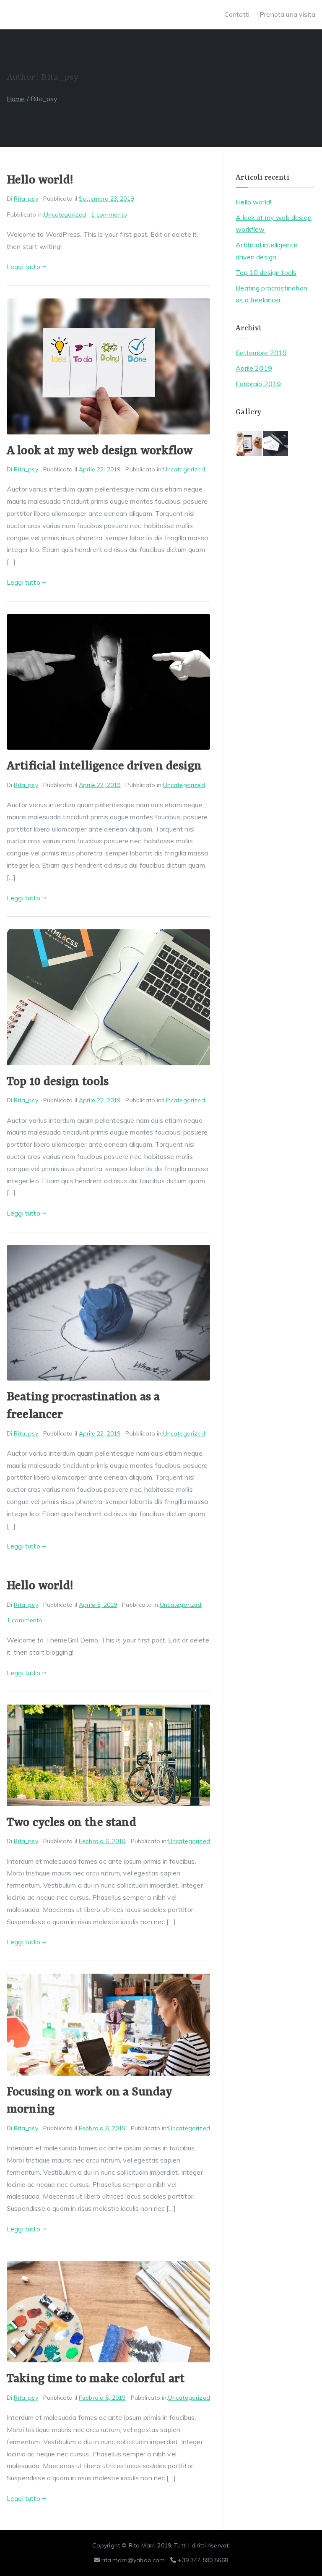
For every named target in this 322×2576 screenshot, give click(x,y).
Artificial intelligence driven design (104, 766)
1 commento (109, 214)
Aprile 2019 (254, 368)
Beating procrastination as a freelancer (271, 294)
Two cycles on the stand (71, 1823)
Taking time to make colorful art (96, 2379)
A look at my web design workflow (100, 451)
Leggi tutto (23, 267)
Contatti (237, 14)
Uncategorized (65, 214)
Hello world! (40, 180)
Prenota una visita (287, 14)
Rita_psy (26, 199)
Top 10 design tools (58, 1082)
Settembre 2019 (261, 353)
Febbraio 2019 (258, 384)
